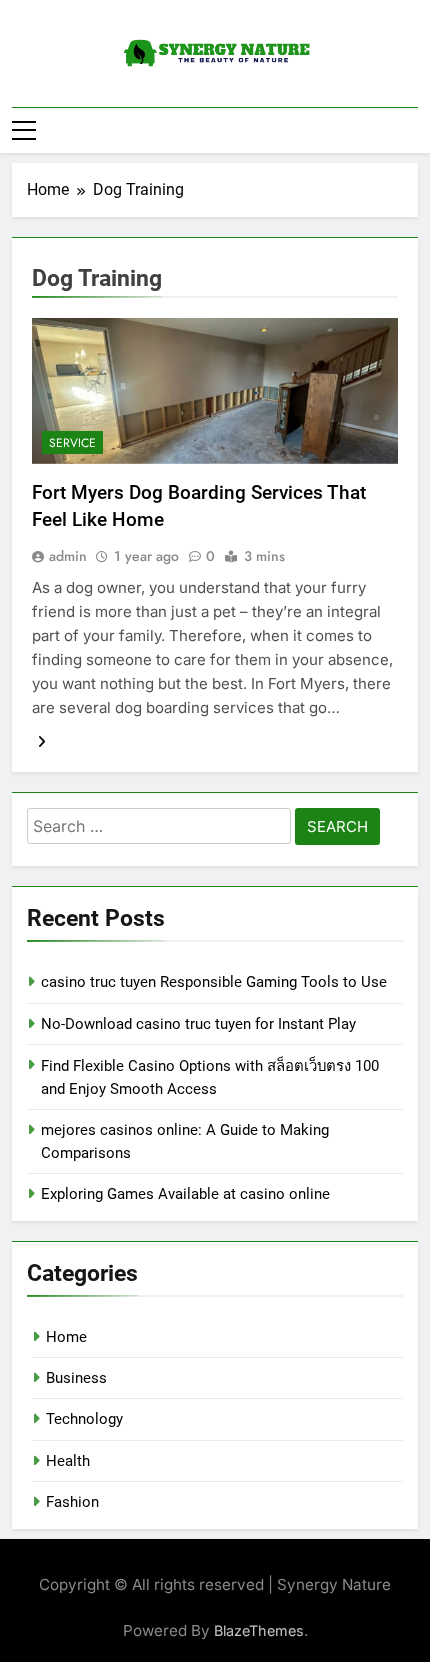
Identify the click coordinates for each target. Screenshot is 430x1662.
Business (76, 1378)
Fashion (72, 1502)
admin (68, 556)
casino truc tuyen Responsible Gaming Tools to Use (214, 982)
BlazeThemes (259, 1630)
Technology (84, 1419)
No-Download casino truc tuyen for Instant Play (198, 1024)
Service (72, 443)
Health (68, 1461)
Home (66, 1337)
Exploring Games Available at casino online (185, 1194)
